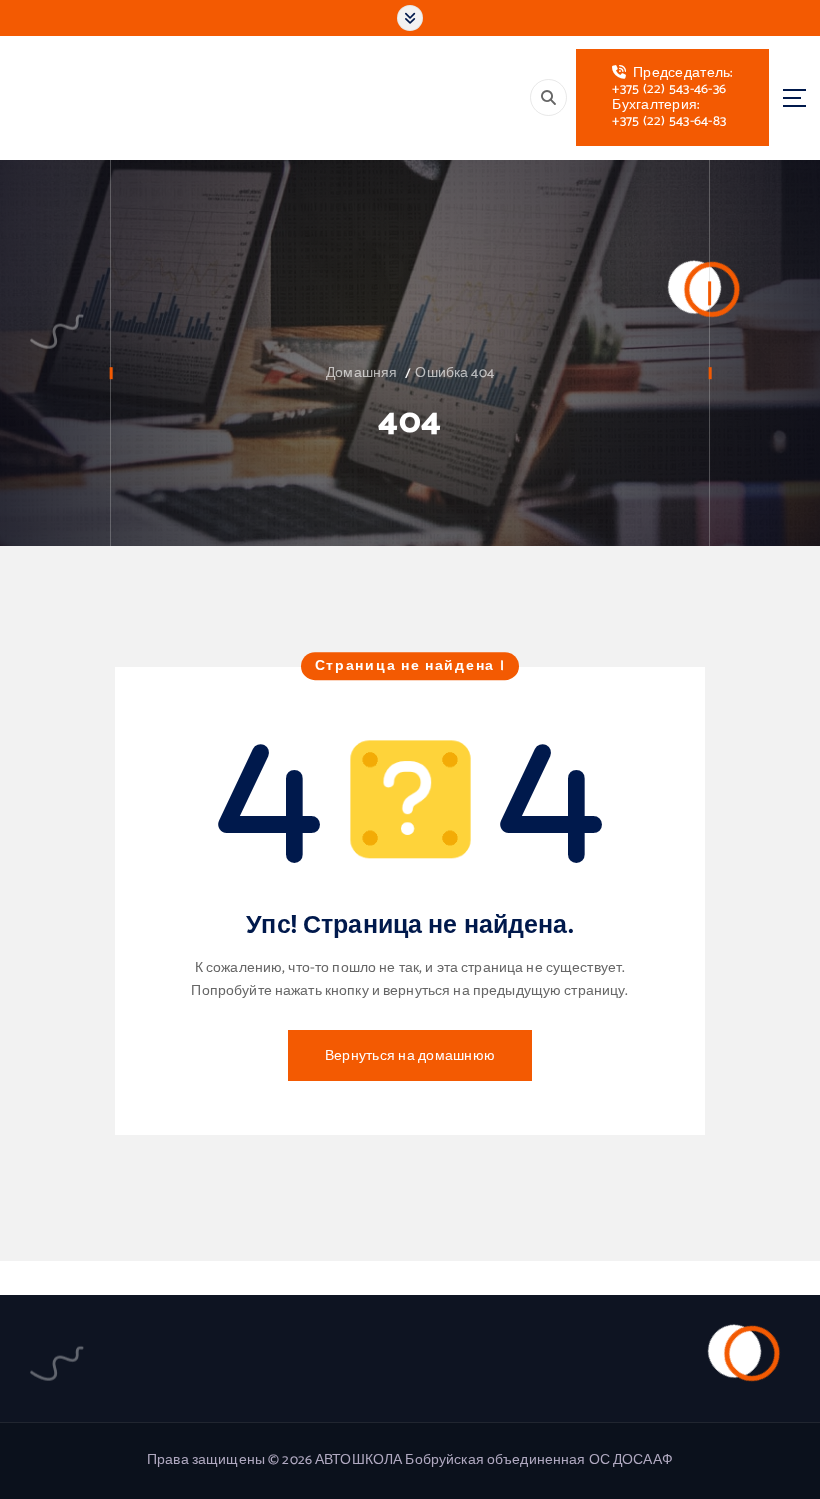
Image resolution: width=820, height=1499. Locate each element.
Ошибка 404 (454, 373)
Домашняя (361, 373)
